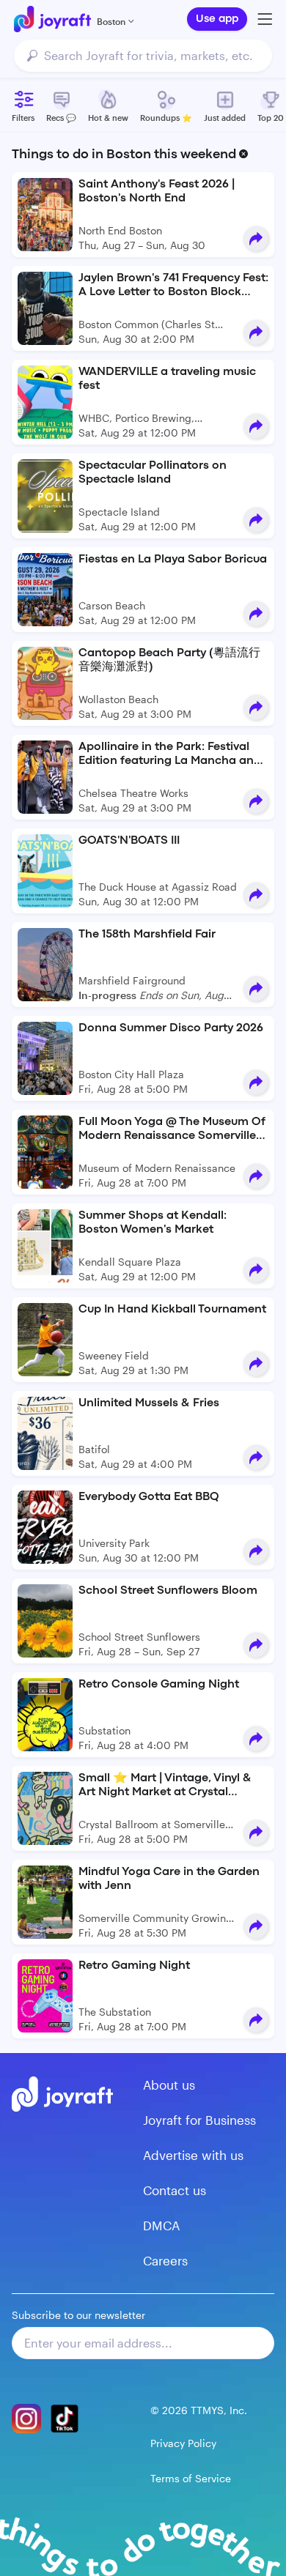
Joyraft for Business (199, 2120)
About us (169, 2085)
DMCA (161, 2225)
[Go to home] (52, 19)
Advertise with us (193, 2155)
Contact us (175, 2190)
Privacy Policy (183, 2443)
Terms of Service (191, 2478)
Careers (165, 2260)
